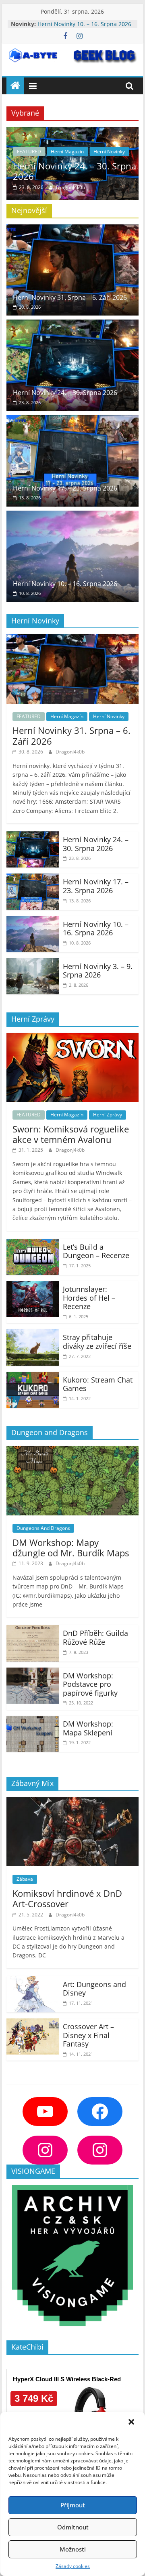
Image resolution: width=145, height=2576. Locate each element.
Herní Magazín (67, 152)
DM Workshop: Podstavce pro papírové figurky (90, 1684)
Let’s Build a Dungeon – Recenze (96, 1251)
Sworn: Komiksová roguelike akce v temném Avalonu (71, 1134)
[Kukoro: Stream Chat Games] (33, 1377)
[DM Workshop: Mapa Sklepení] (33, 1721)
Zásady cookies (73, 2566)
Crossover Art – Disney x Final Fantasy (88, 2035)
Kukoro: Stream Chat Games (98, 1384)
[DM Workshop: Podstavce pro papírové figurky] (33, 1672)
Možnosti (73, 2549)
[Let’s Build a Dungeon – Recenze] (33, 1244)
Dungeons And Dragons (43, 1528)
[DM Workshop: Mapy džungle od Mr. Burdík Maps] (72, 1451)
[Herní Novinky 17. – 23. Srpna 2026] (72, 420)
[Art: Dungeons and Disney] (33, 1981)
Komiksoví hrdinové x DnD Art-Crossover (67, 1898)
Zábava (25, 1879)
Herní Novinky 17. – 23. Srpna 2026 (65, 488)
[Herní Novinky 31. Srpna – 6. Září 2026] (72, 229)
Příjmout (73, 2505)
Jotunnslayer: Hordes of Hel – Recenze (89, 1298)
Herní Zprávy (108, 1115)
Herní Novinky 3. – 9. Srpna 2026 (98, 971)
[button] (132, 2423)
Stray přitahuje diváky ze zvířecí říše (97, 1342)
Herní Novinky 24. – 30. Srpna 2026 (75, 171)
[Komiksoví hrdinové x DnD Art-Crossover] (72, 1802)
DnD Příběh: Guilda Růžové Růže (95, 1637)
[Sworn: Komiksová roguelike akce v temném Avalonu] (72, 1038)
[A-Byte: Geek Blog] (15, 86)
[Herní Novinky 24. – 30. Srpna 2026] (72, 132)
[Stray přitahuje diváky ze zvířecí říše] (33, 1334)
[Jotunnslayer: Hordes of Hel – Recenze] (33, 1286)
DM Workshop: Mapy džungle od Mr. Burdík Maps (71, 1548)
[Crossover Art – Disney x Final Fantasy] (33, 2023)
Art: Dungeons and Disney (94, 1989)
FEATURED (29, 152)
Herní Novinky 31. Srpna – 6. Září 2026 (70, 297)
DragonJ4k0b (70, 187)
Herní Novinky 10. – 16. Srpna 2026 (84, 24)
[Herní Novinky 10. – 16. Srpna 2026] (72, 515)
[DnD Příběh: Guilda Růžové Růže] (33, 1630)
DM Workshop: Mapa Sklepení (88, 1728)
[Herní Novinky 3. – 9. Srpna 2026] (33, 963)
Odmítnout (73, 2527)
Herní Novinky (109, 152)
